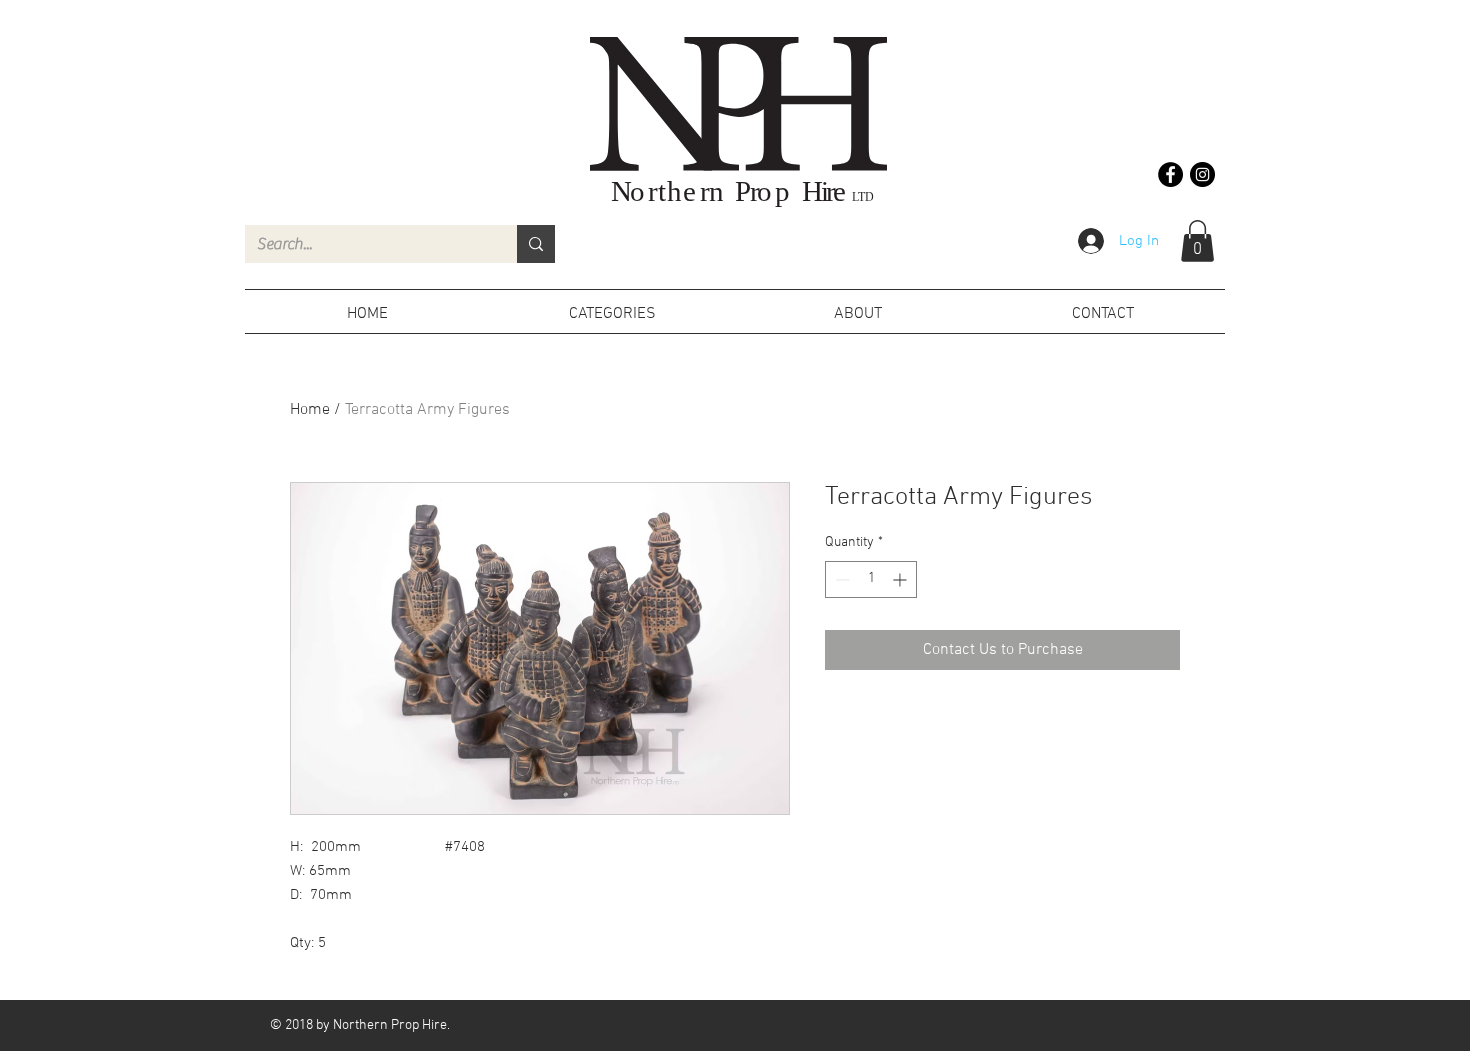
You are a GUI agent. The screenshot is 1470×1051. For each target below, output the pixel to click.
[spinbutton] (871, 579)
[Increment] (901, 579)
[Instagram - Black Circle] (1202, 174)
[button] (1197, 241)
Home (310, 410)
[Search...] (536, 244)
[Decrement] (840, 579)
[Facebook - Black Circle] (1170, 174)
